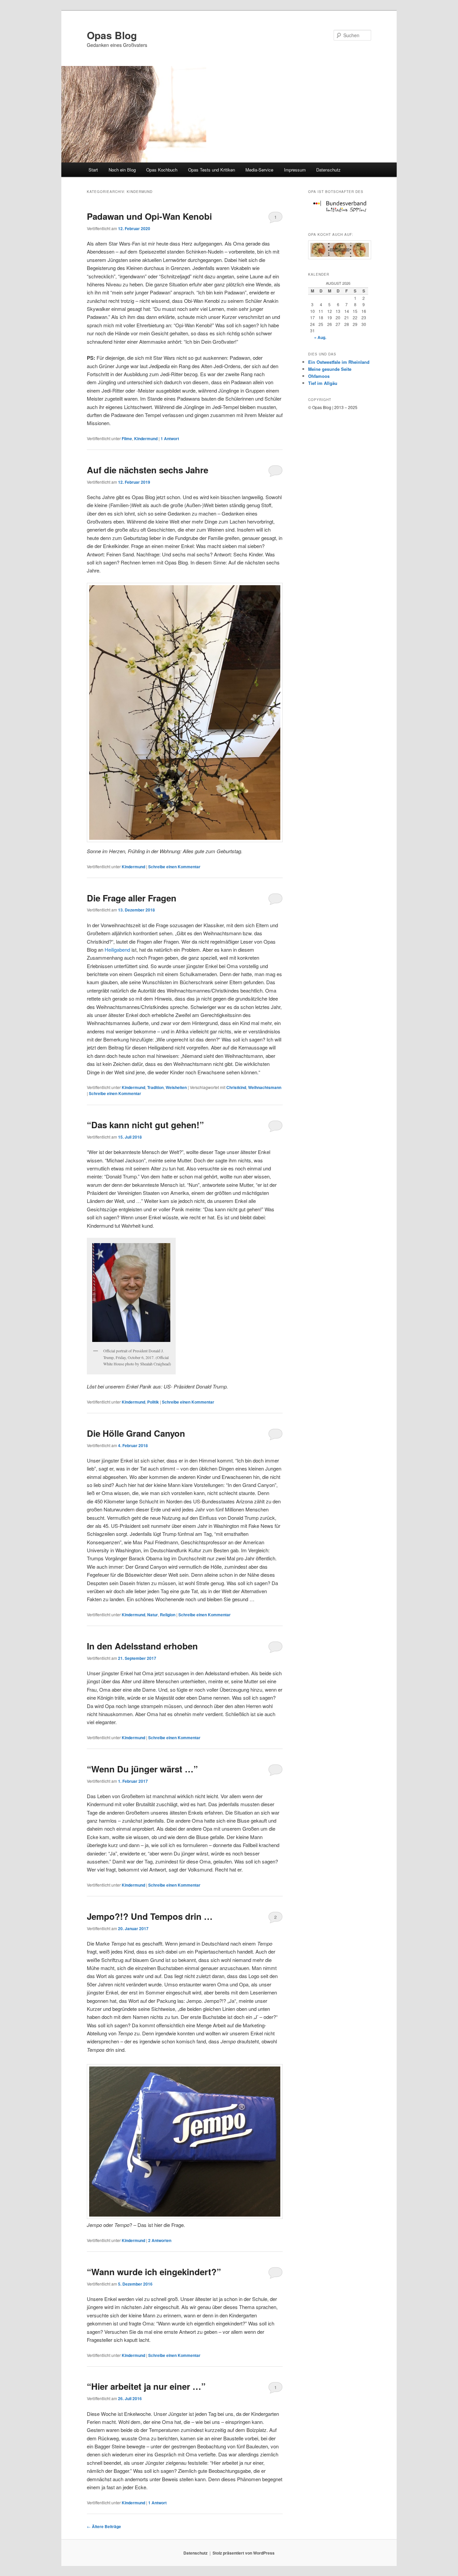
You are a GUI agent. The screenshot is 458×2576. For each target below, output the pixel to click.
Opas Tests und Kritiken (212, 170)
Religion (168, 1615)
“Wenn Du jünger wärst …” (142, 1769)
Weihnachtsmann (265, 1087)
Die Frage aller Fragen (132, 898)
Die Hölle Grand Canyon (136, 1433)
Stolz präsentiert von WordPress (244, 2553)
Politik (153, 1402)
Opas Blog (112, 35)
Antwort (170, 438)
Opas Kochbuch (162, 170)
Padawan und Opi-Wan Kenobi (149, 216)
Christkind (236, 1087)
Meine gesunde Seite (330, 369)
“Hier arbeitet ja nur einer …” (146, 2386)
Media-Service (259, 170)
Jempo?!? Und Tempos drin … (150, 1916)
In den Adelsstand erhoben (142, 1646)
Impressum (295, 170)
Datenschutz (328, 170)
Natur (153, 1615)
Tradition (155, 1087)
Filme (127, 438)
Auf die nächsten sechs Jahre (148, 470)
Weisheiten (176, 1087)
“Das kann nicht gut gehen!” (145, 1125)
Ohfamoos (319, 376)
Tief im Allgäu (323, 383)
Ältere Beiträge (104, 2526)
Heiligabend (117, 950)
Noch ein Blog (122, 170)
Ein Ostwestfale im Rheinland (339, 362)
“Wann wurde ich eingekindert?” (154, 2272)
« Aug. (320, 337)
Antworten (160, 2240)
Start (93, 170)
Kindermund (146, 438)
